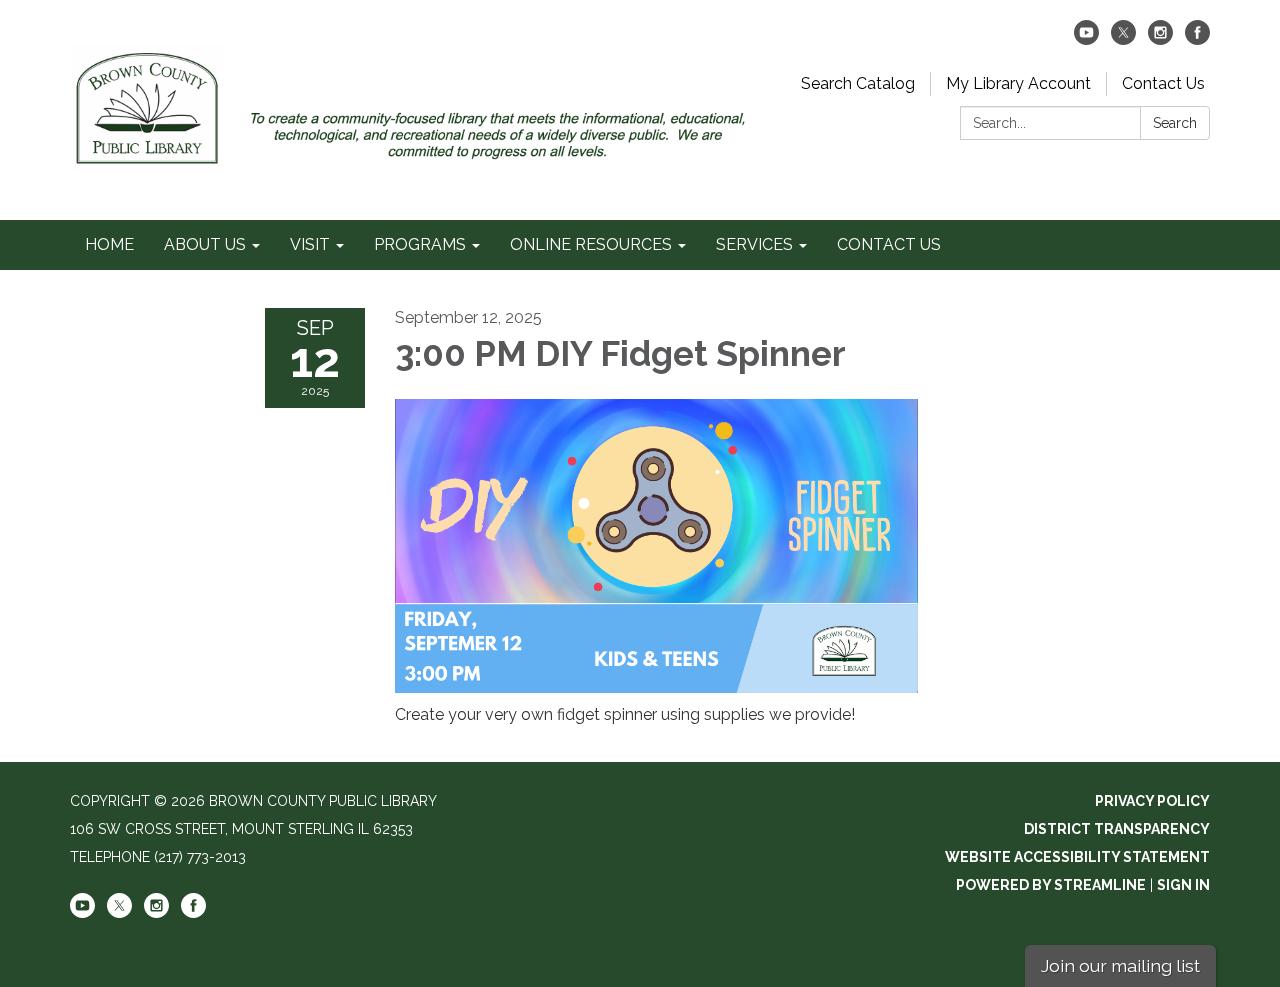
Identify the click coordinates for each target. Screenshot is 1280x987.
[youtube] (1086, 39)
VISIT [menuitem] (310, 244)
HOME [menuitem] (109, 244)
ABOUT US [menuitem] (205, 244)
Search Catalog (858, 83)
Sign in (1183, 885)
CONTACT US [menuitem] (889, 244)
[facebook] (1197, 39)
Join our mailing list (1120, 965)
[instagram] (1160, 39)
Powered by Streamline (1051, 885)
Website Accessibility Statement (1077, 857)
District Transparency (1117, 829)
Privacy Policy (1152, 801)
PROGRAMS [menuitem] (420, 244)
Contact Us (1163, 83)
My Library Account (1018, 83)
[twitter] (1123, 39)
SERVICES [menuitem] (754, 244)
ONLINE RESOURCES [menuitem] (591, 244)
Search (1175, 123)
